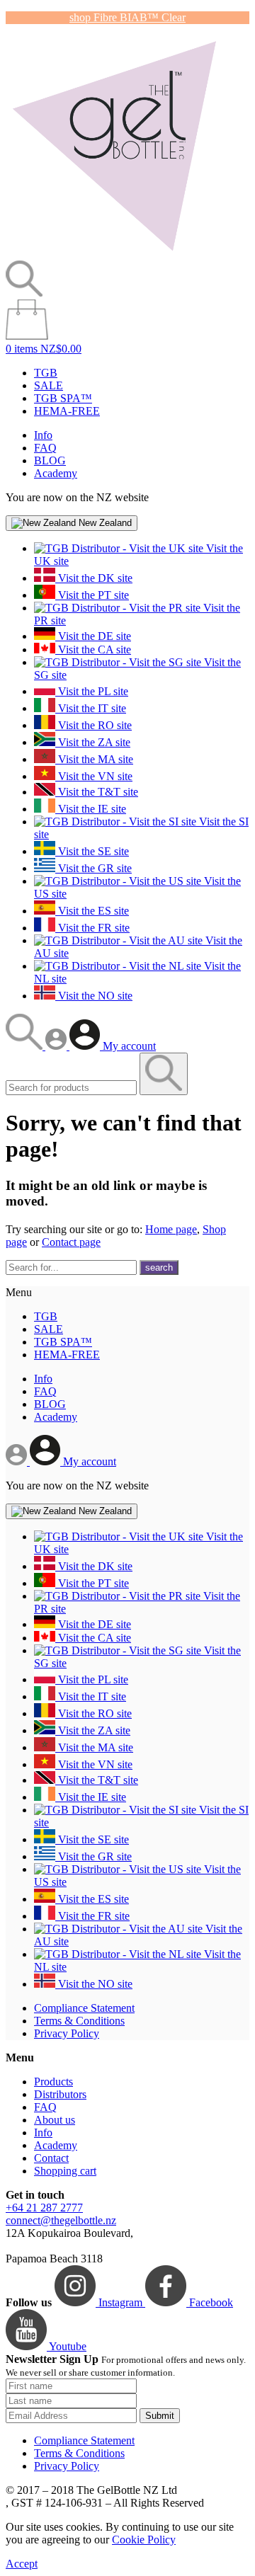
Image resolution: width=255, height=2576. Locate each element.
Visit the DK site (94, 578)
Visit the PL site (92, 691)
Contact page (71, 1242)
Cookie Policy (144, 2540)
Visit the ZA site (93, 742)
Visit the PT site (92, 595)
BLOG (50, 460)
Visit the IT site (91, 708)
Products (53, 2082)
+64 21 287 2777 (44, 2208)
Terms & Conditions (79, 2021)
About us (55, 2120)
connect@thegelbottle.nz (61, 2220)
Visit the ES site (92, 911)
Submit (160, 2416)
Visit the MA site (94, 759)
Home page (171, 1229)
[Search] (25, 1046)
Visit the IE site (91, 809)
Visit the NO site (94, 996)
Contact (51, 2158)
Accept (22, 2564)
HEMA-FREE (67, 411)
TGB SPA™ (63, 398)
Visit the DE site (93, 636)
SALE (49, 385)
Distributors (60, 2094)
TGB (46, 373)
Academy (56, 473)
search (159, 1267)
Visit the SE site (92, 851)
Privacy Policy (67, 2033)
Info (43, 435)
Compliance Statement (84, 2008)
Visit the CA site (93, 649)
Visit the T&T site (97, 792)
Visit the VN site (94, 776)
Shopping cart (65, 2171)
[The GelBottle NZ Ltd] (114, 254)
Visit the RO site (93, 725)
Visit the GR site (93, 868)
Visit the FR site (92, 928)
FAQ (45, 448)
